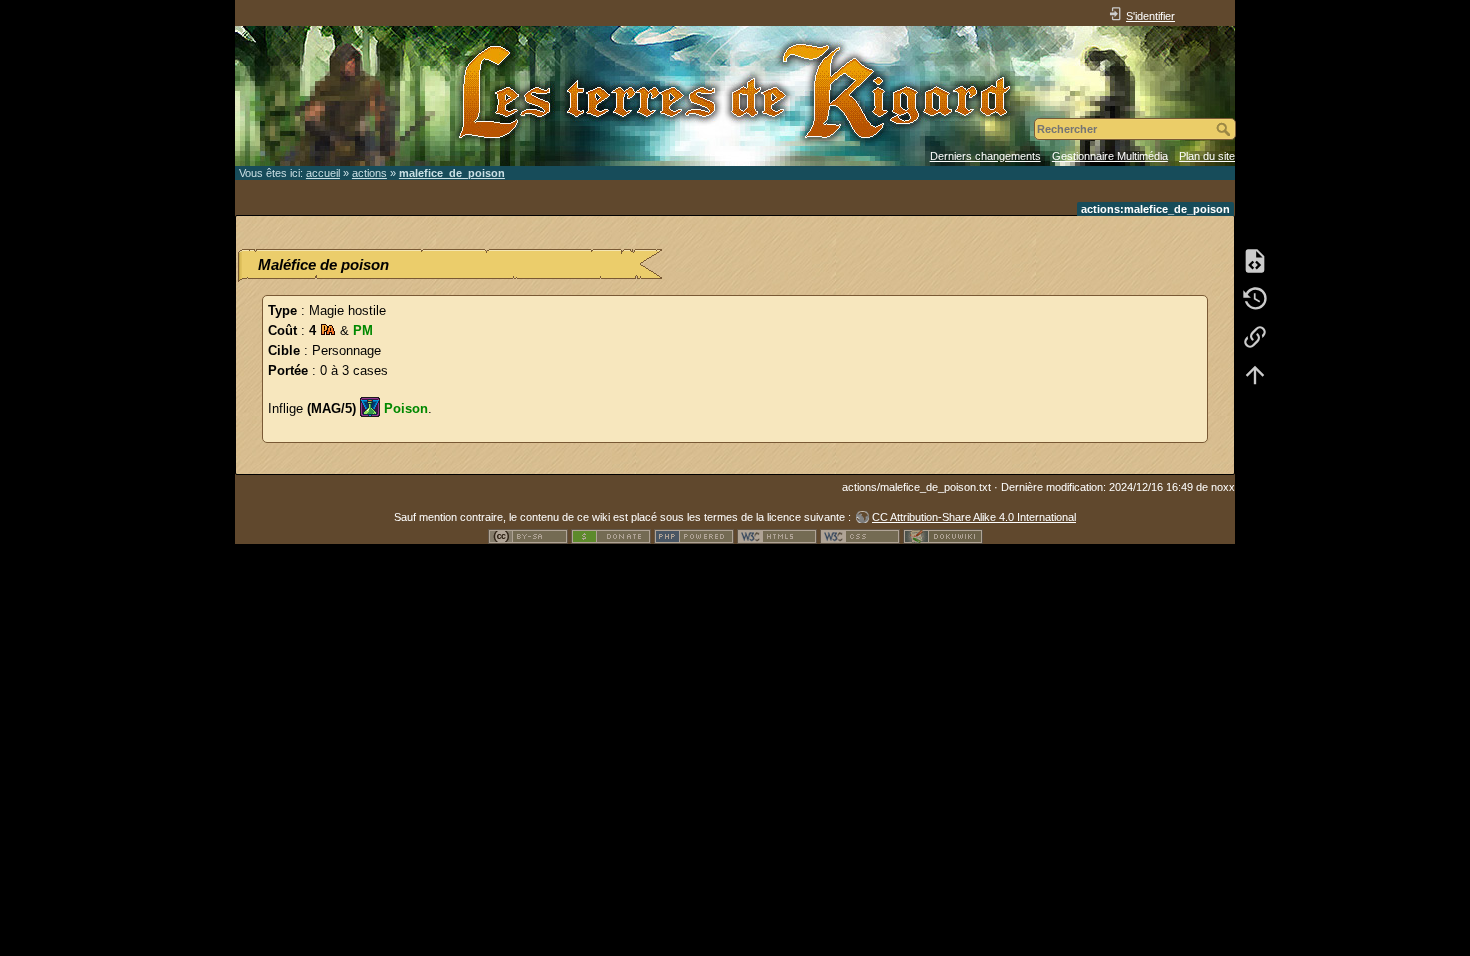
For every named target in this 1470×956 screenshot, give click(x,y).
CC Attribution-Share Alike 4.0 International (974, 517)
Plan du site (1207, 156)
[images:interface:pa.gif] (328, 330)
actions (369, 173)
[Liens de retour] (1255, 336)
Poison (406, 408)
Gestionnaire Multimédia (1110, 156)
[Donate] (611, 535)
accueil (323, 173)
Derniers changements (985, 156)
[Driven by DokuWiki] (943, 535)
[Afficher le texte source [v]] (1255, 260)
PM (363, 330)
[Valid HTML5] (777, 535)
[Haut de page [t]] (1255, 374)
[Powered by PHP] (694, 535)
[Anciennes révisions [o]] (1255, 298)
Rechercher (1225, 129)
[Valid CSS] (860, 535)
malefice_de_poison (452, 173)
